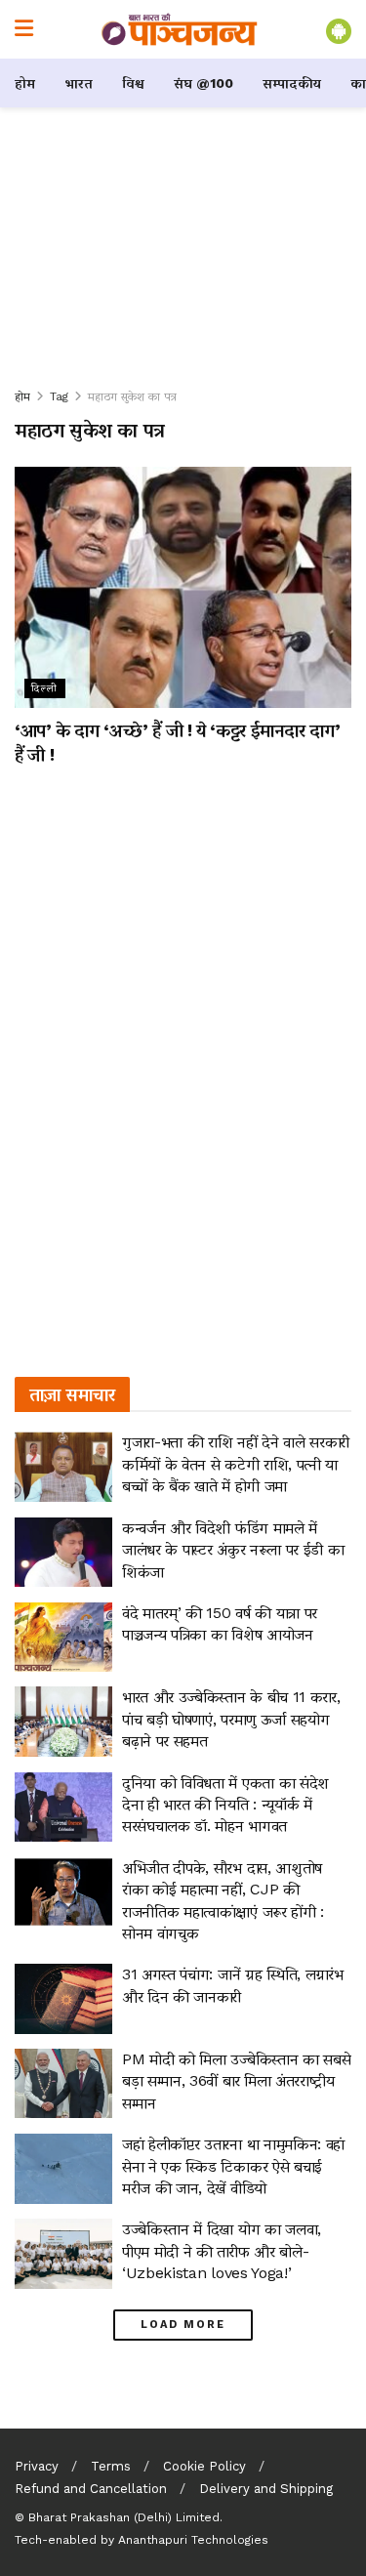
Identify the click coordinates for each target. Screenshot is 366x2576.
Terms (111, 2466)
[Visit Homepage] (180, 29)
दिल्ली (45, 688)
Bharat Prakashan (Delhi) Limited (124, 2517)
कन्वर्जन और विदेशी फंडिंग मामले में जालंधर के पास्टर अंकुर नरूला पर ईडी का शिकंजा (233, 1550)
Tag (59, 396)
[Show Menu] (24, 29)
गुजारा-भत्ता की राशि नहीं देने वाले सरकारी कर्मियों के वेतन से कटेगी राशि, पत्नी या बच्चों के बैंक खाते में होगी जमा (236, 1464)
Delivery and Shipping (266, 2489)
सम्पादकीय (292, 83)
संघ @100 (203, 83)
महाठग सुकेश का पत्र (132, 396)
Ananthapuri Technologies (193, 2540)
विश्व (133, 83)
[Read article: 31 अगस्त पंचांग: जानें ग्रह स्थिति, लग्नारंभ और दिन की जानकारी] (63, 1999)
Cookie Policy (204, 2466)
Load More (183, 2325)
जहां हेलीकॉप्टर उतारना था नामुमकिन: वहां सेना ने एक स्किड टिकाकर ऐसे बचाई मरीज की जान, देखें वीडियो (233, 2166)
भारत (79, 83)
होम (25, 83)
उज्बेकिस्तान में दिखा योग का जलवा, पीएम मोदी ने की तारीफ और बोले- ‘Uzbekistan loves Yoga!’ (222, 2251)
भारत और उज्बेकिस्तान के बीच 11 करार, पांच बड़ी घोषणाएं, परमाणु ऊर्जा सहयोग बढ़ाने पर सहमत (231, 1719)
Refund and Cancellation (91, 2489)
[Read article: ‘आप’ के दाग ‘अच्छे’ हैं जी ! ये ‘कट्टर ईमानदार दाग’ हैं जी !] (183, 587)
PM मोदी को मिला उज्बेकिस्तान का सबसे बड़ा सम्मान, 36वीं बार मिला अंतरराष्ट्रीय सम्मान (236, 2081)
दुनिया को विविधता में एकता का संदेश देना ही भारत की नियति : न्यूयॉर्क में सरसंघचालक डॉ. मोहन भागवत (225, 1805)
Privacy (37, 2466)
